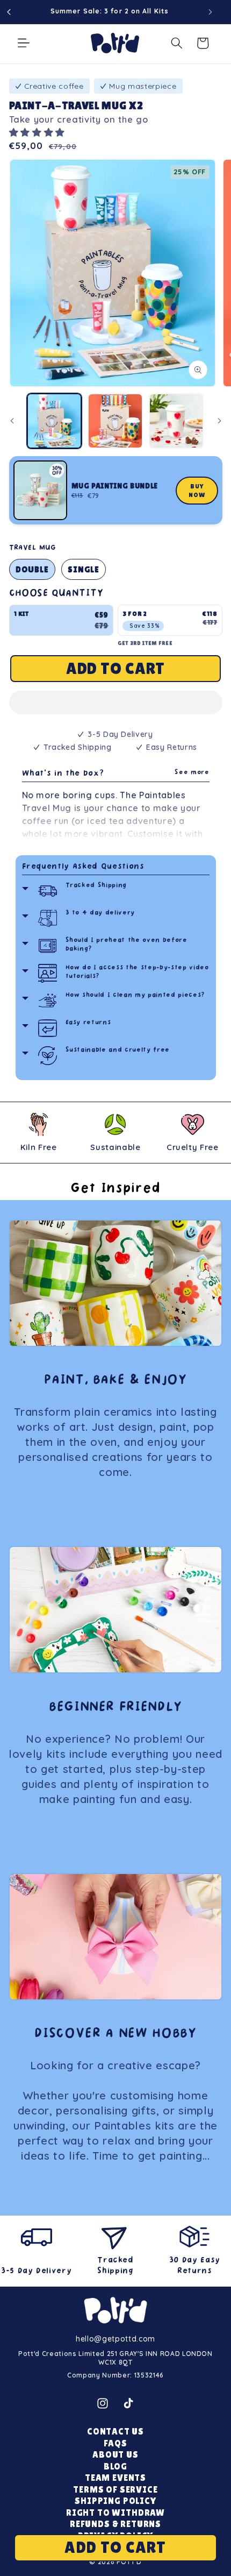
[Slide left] (12, 421)
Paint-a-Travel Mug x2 (76, 105)
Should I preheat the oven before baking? (127, 945)
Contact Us (115, 2432)
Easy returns (88, 1023)
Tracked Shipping (96, 886)
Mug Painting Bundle (115, 486)
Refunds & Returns (115, 2524)
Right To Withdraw (115, 2513)
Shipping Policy (115, 2501)
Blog (115, 2467)
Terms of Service (115, 2490)
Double (33, 569)
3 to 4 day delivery (100, 913)
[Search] (177, 43)
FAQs (115, 2443)
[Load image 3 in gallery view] (176, 421)
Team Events (115, 2478)
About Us (115, 2455)
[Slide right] (219, 421)
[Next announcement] (211, 12)
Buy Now (197, 491)
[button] (39, 132)
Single (84, 569)
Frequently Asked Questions (83, 867)
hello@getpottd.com (115, 2339)
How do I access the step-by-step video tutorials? (137, 972)
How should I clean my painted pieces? (135, 995)
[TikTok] (128, 2403)
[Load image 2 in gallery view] (115, 421)
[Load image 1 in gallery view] (55, 421)
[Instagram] (103, 2403)
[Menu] (24, 43)
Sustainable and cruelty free (118, 1050)
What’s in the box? (116, 774)
